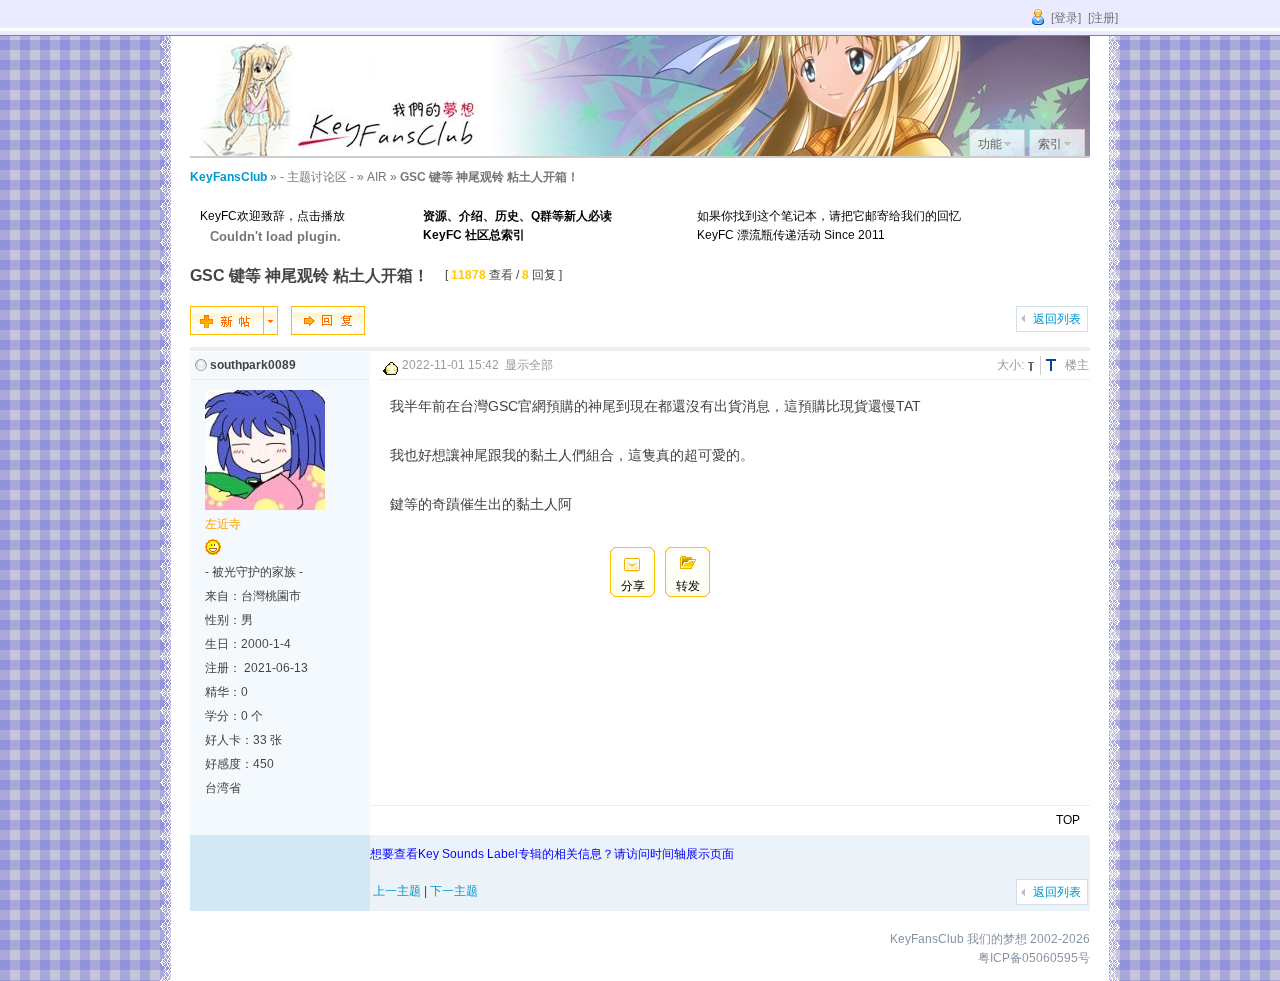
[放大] (1054, 365)
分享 (633, 586)
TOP (1068, 820)
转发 (688, 586)
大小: (1010, 365)
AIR (377, 177)
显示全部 (529, 365)
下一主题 (454, 891)
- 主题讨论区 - (317, 177)
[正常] (1034, 365)
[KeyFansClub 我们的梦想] (340, 152)
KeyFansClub (228, 177)
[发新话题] (234, 331)
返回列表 (1057, 319)
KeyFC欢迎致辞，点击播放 (272, 216)
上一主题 (397, 891)
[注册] (1103, 18)
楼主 (1077, 365)
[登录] (1066, 18)
